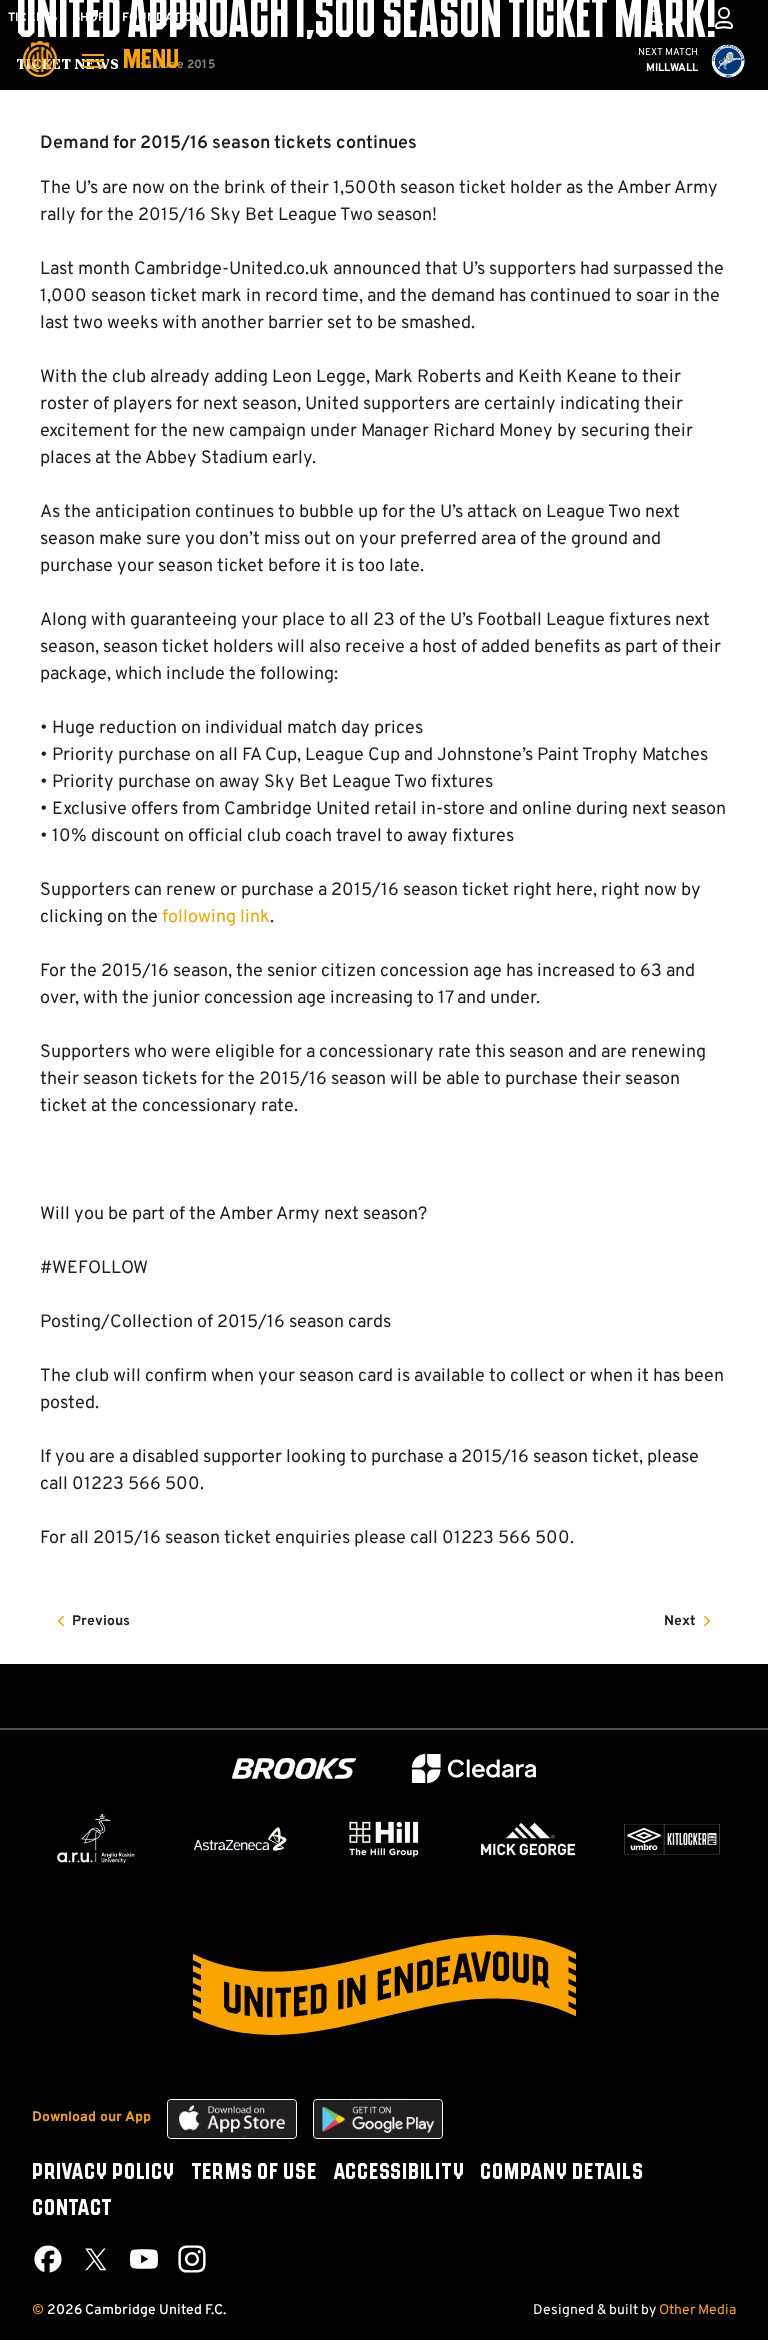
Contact (72, 2209)
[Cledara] (474, 1768)
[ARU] (96, 1839)
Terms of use (254, 2173)
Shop (89, 18)
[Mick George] (528, 1839)
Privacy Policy (103, 2173)
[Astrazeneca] (240, 1839)
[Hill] (384, 1838)
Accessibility (399, 2173)
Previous (101, 1621)
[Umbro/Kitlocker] (672, 1839)
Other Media (697, 2310)
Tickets (32, 18)
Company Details (561, 2173)
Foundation (162, 18)
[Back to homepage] (40, 45)
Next (680, 1621)
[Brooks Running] (294, 1768)
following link (216, 917)
